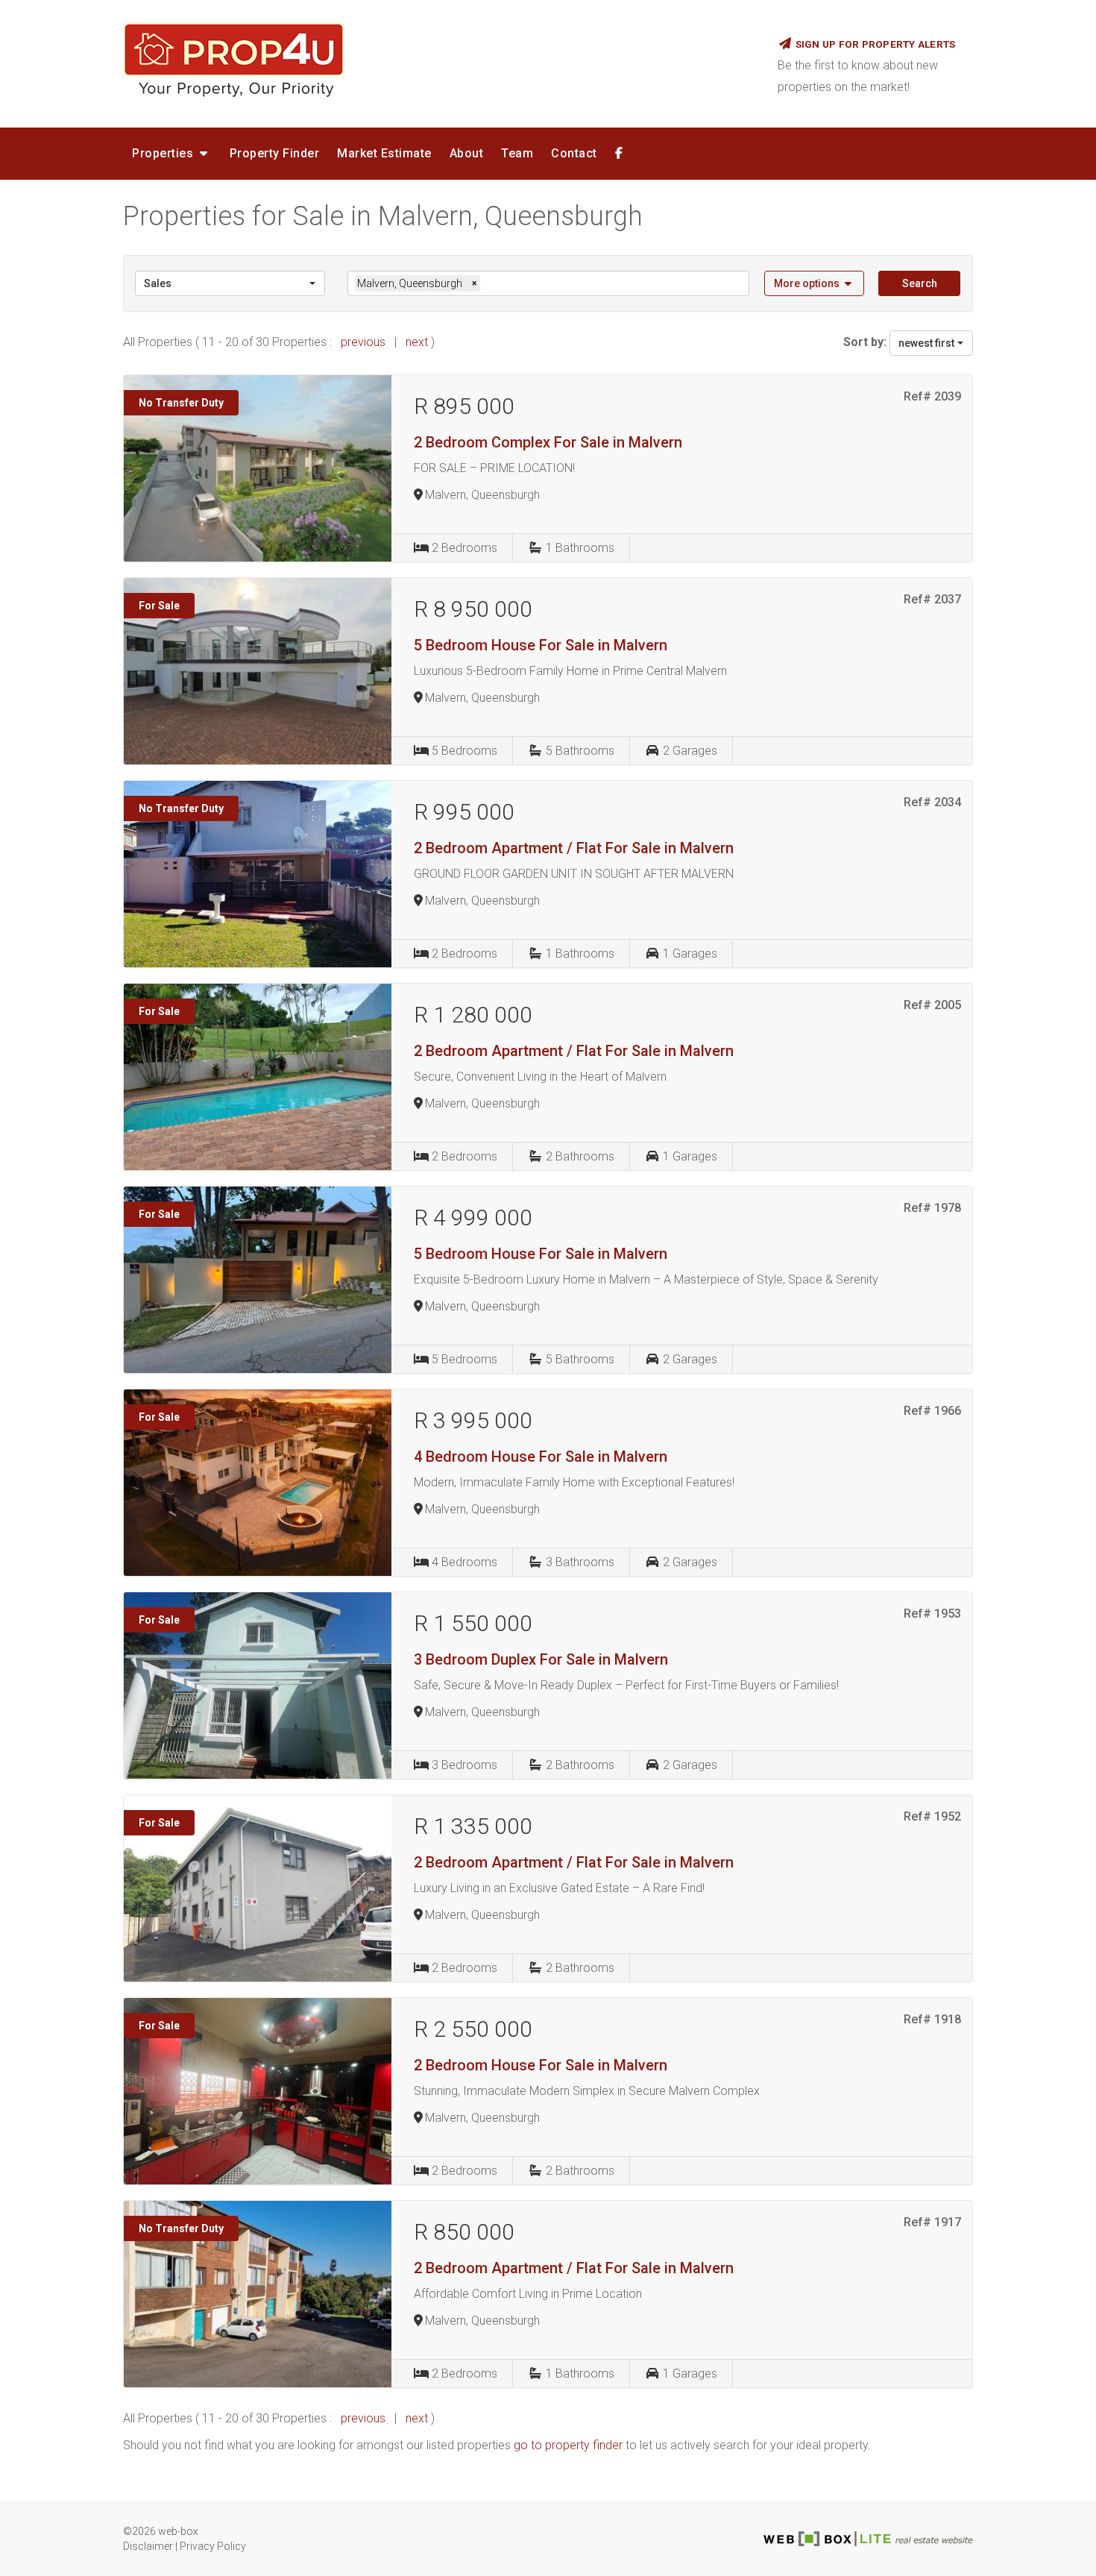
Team (517, 153)
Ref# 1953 (932, 1614)
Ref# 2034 (932, 802)
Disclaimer (148, 2546)
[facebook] (619, 154)
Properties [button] (164, 153)
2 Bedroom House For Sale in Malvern (541, 2065)
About (467, 153)
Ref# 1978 (932, 1208)
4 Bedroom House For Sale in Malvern (541, 1457)
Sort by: (865, 342)
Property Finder (275, 153)
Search (920, 283)
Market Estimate (384, 153)
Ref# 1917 (932, 2222)
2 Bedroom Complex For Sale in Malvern (548, 442)
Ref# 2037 (932, 599)
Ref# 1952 (932, 1816)
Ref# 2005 (932, 1005)
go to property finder (568, 2445)
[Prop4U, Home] (439, 60)
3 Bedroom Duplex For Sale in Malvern (541, 1659)
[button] (815, 283)
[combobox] (230, 283)
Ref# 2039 (932, 396)
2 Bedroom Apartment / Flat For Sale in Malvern (574, 848)
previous (363, 342)
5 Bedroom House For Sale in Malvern (541, 645)
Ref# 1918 (932, 2019)
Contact (574, 153)
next (418, 342)
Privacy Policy (213, 2546)
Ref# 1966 (932, 1411)
